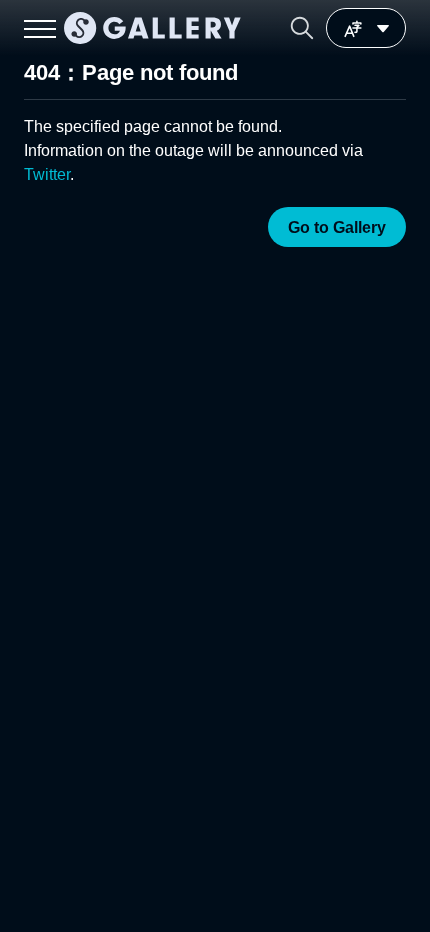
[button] (302, 28)
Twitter (47, 174)
